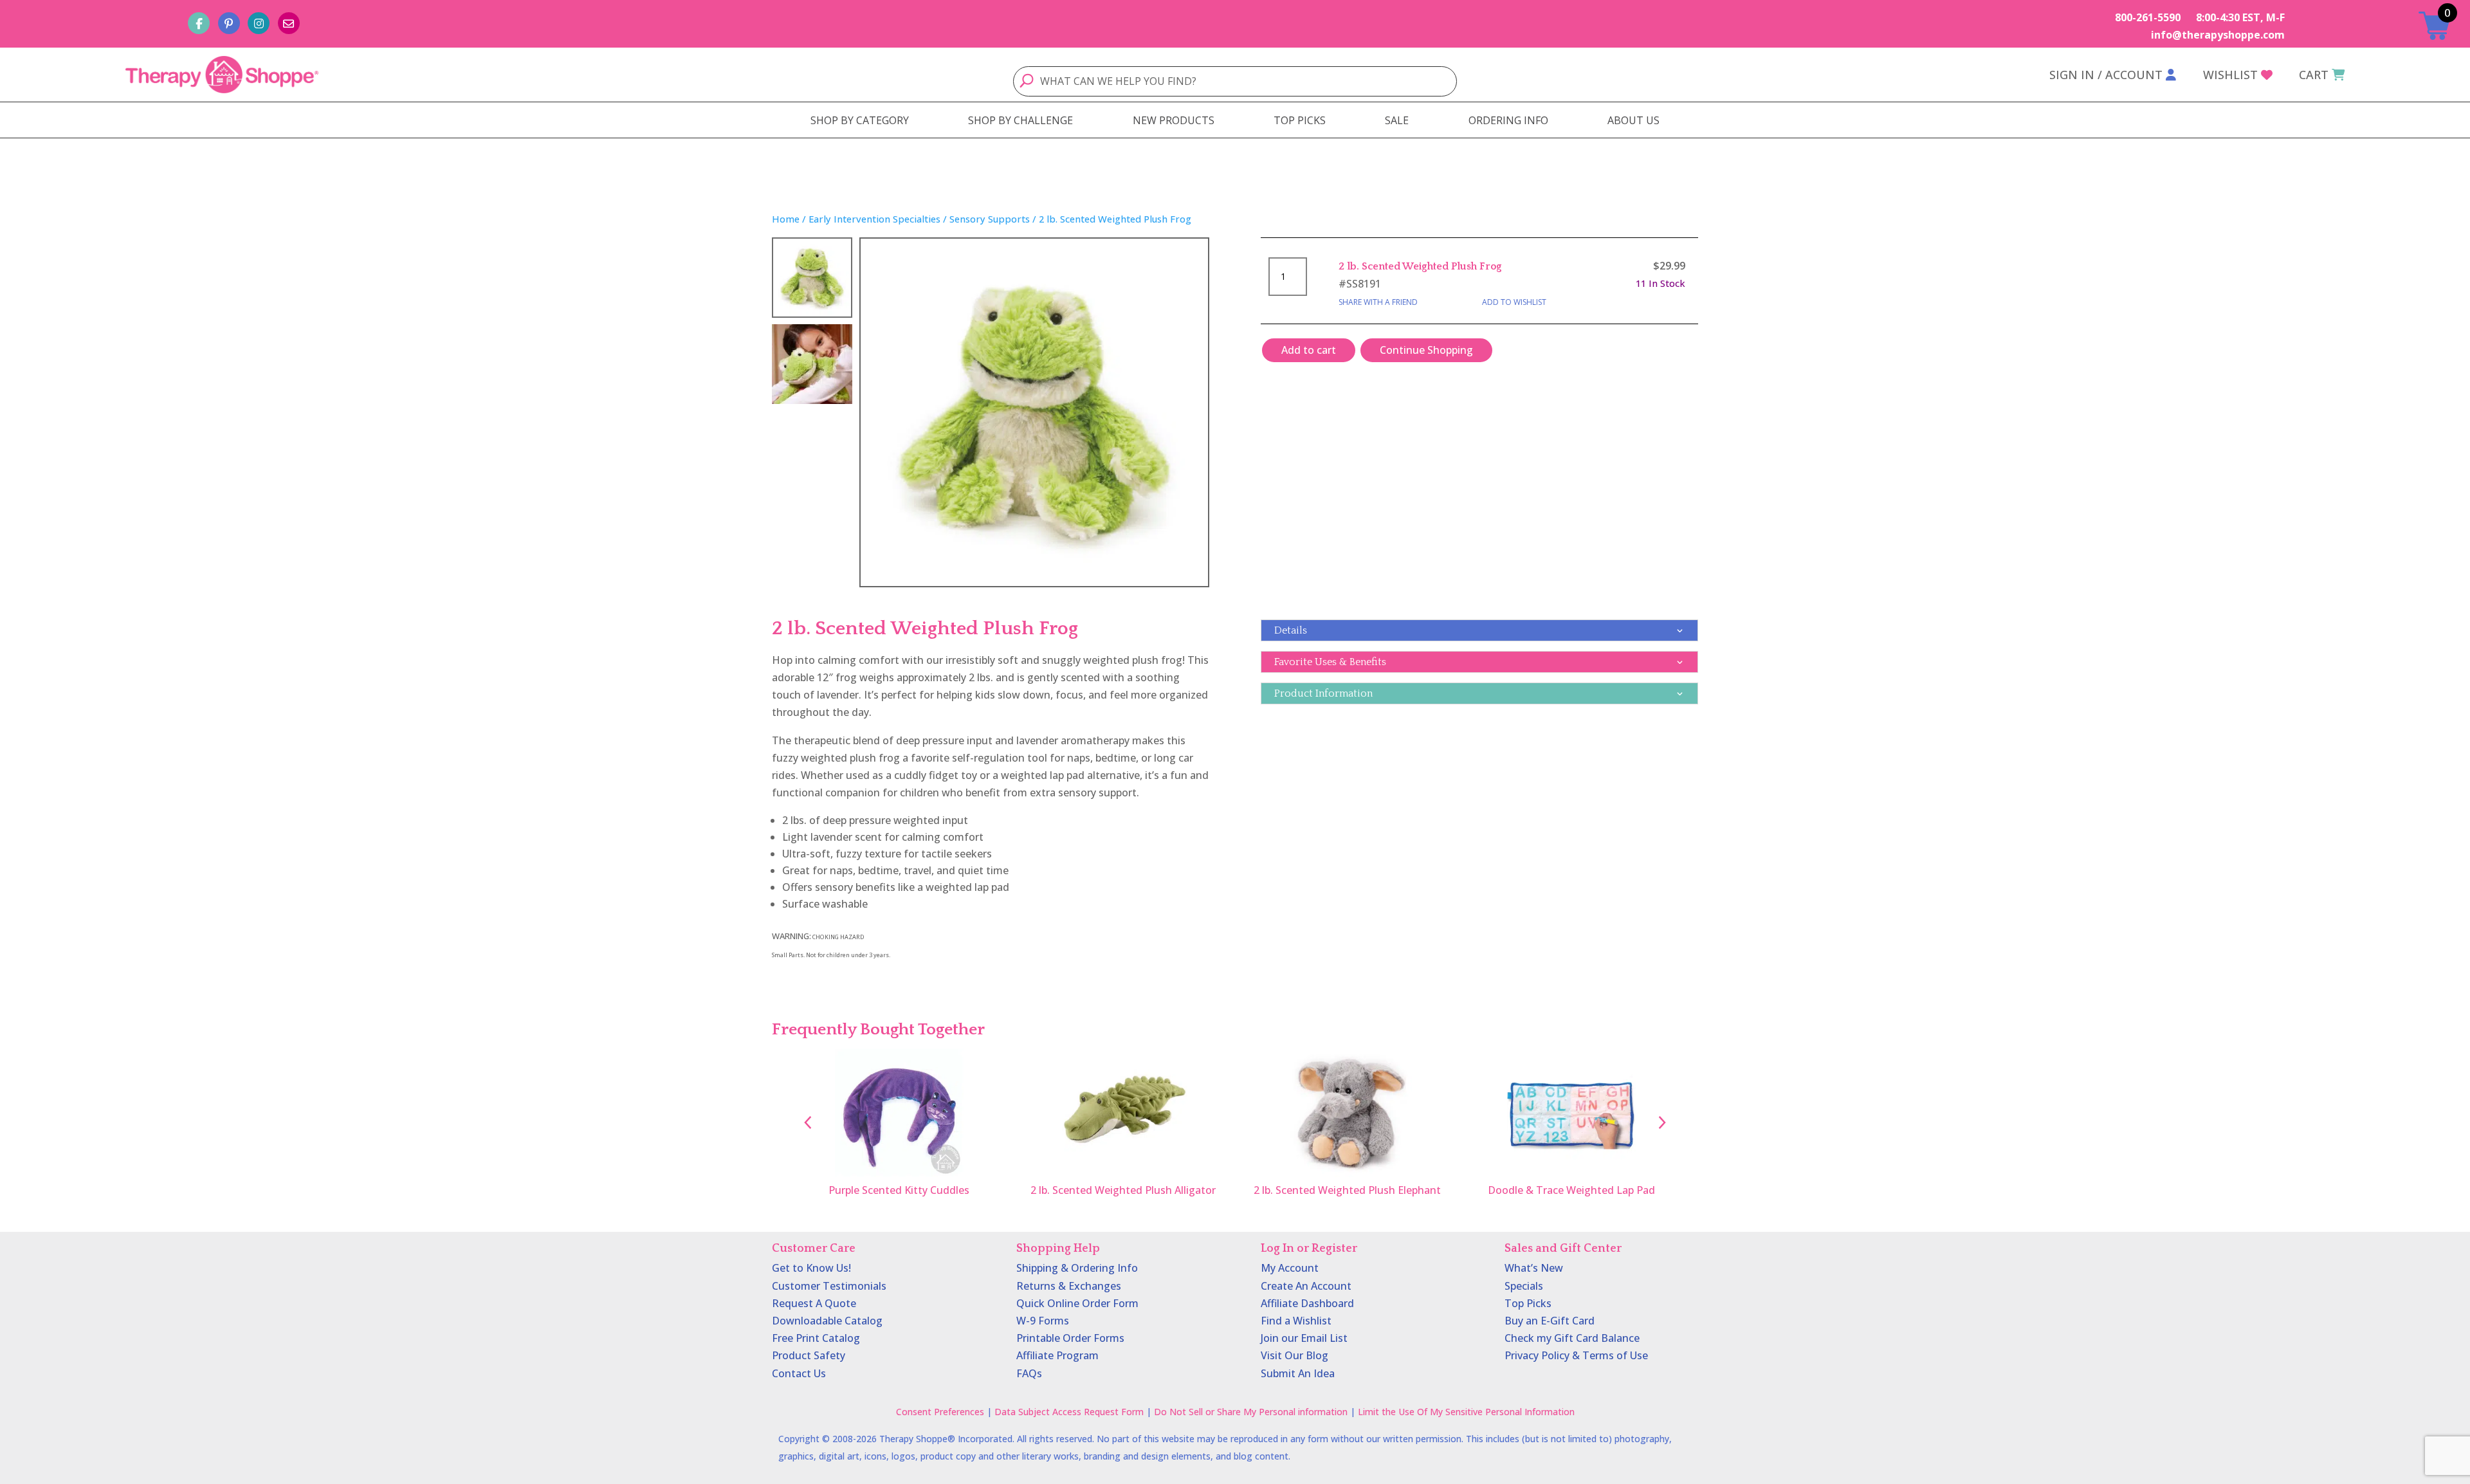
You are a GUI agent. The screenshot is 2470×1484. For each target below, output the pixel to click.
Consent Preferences (940, 1412)
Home (786, 219)
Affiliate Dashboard (1307, 1303)
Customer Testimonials (829, 1286)
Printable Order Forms (1070, 1338)
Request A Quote (814, 1303)
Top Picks (1528, 1303)
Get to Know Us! (811, 1268)
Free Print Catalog (816, 1338)
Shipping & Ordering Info (1077, 1268)
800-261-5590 (2148, 17)
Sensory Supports (990, 219)
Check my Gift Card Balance (1572, 1338)
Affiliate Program (1057, 1355)
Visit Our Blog (1294, 1355)
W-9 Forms (1043, 1321)
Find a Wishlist (1296, 1321)
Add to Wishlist (1514, 302)
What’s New (1534, 1268)
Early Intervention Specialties (874, 219)
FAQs (1029, 1373)
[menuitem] (860, 120)
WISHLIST (2230, 75)
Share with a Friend (1378, 302)
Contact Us (799, 1373)
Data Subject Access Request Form (1069, 1412)
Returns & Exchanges (1069, 1286)
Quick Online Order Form (1077, 1303)
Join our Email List (1304, 1338)
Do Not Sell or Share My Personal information (1251, 1412)
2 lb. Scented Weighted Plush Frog (1420, 266)
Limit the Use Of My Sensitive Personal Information (1466, 1412)
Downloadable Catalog (827, 1321)
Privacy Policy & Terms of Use (1576, 1355)
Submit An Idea (1298, 1373)
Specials (1524, 1286)
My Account (1290, 1268)
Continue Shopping (1426, 350)
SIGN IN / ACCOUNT (2106, 75)
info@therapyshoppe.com (2218, 35)
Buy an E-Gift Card (1550, 1321)
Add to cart (1309, 350)
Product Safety (809, 1355)
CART (2314, 75)
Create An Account (1306, 1286)
